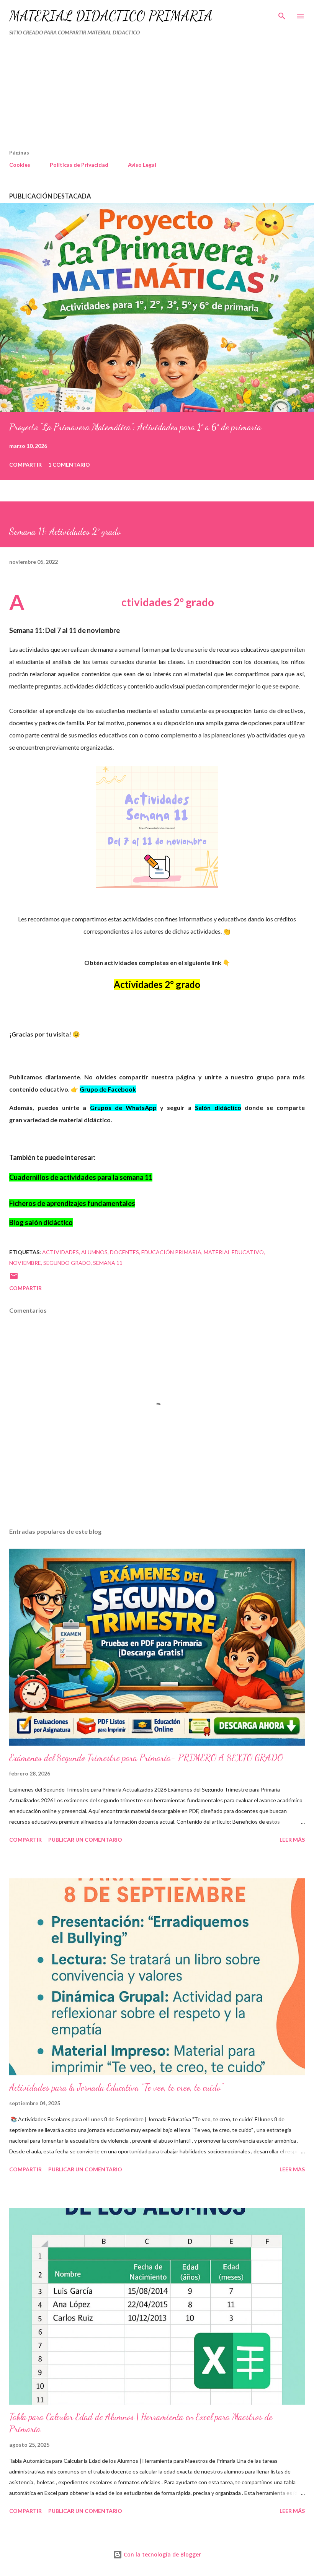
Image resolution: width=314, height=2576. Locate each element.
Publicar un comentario (85, 1840)
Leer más (292, 1840)
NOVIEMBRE (25, 1263)
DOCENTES (124, 1252)
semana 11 (108, 1263)
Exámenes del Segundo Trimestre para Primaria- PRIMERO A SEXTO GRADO (146, 1758)
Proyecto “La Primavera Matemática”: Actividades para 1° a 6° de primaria (135, 427)
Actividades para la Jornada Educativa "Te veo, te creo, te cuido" (116, 2087)
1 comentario (69, 465)
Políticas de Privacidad (79, 165)
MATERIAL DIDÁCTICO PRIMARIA (111, 16)
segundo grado (67, 1263)
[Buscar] (282, 14)
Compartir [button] (25, 465)
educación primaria (171, 1252)
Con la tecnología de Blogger (162, 2554)
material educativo (234, 1252)
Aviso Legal (142, 165)
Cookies (20, 165)
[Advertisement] (141, 96)
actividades (61, 1252)
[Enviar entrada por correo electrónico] (14, 1278)
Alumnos (94, 1252)
